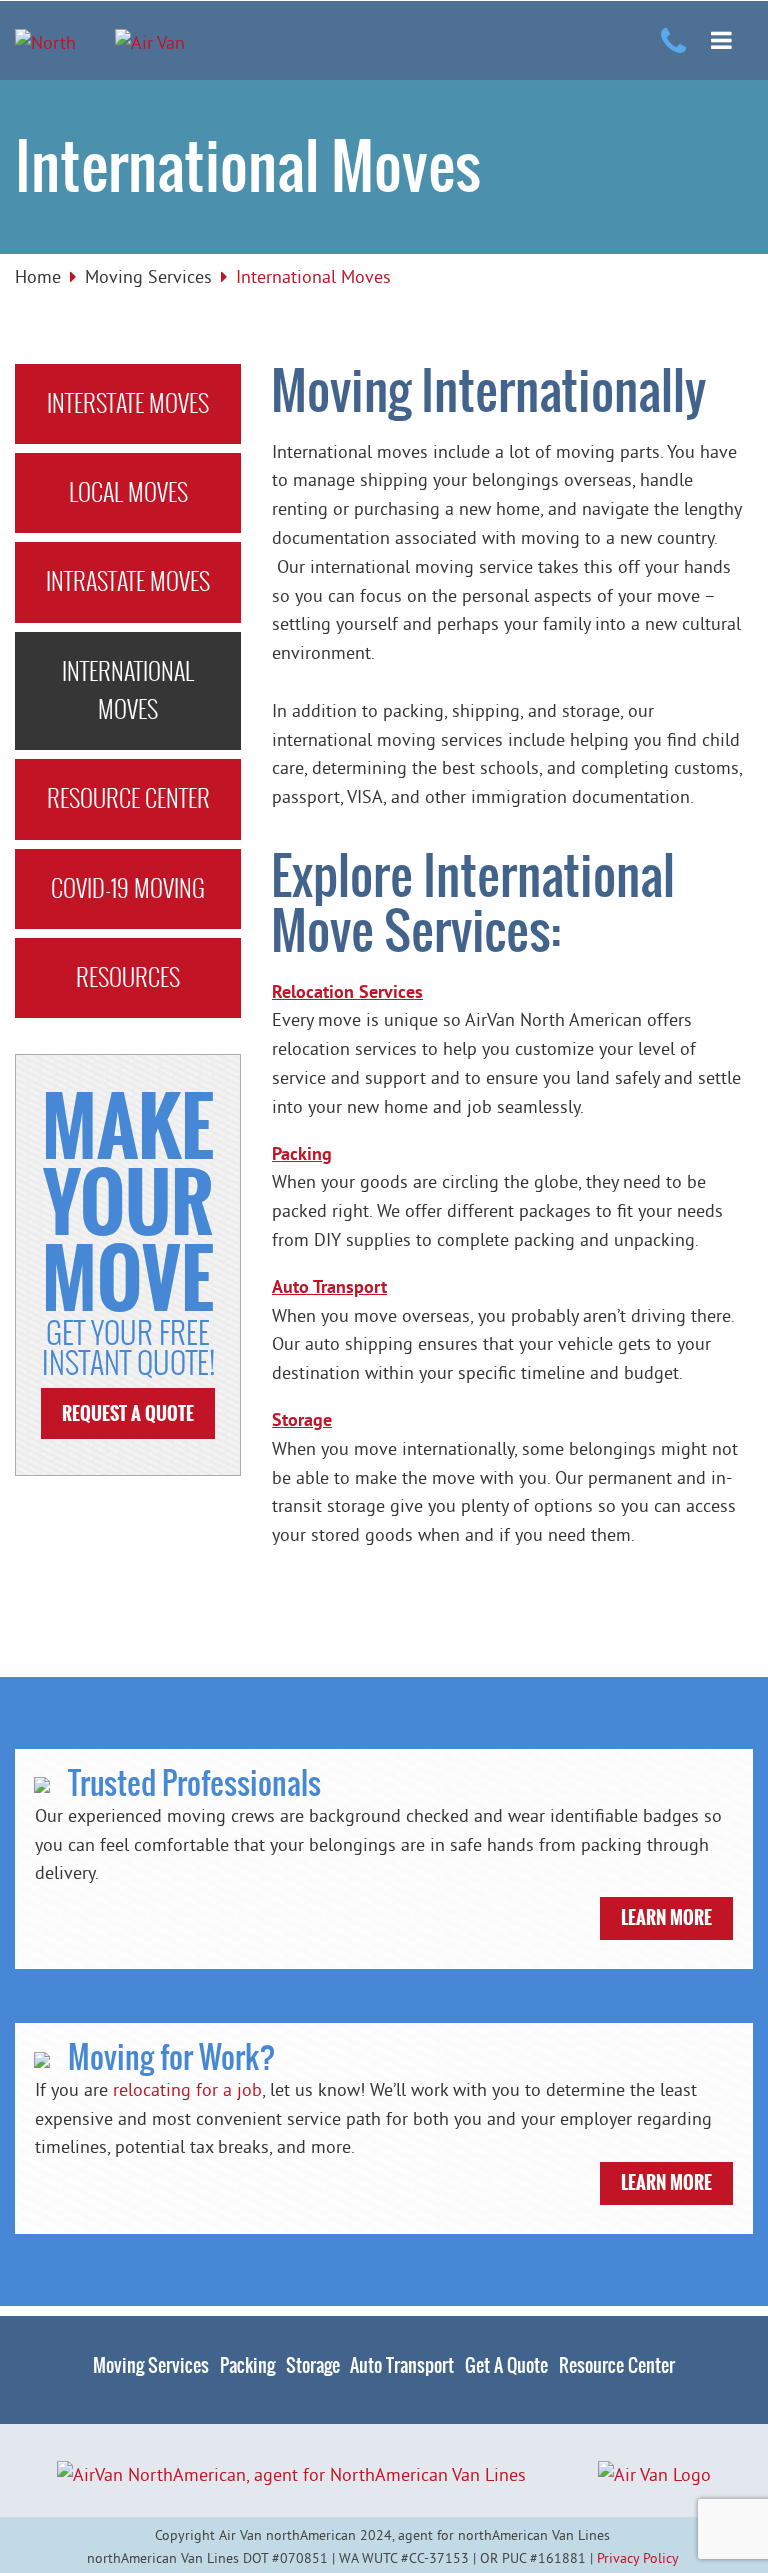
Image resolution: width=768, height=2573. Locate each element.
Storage (313, 2365)
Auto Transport (402, 2365)
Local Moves (128, 492)
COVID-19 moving (128, 888)
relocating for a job (187, 2089)
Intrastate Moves (128, 581)
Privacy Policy (637, 2558)
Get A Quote (506, 2365)
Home (38, 276)
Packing (247, 2365)
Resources (128, 977)
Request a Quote (128, 1414)
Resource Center (128, 798)
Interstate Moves (128, 403)
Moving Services (148, 276)
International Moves (128, 690)
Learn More (666, 1918)
